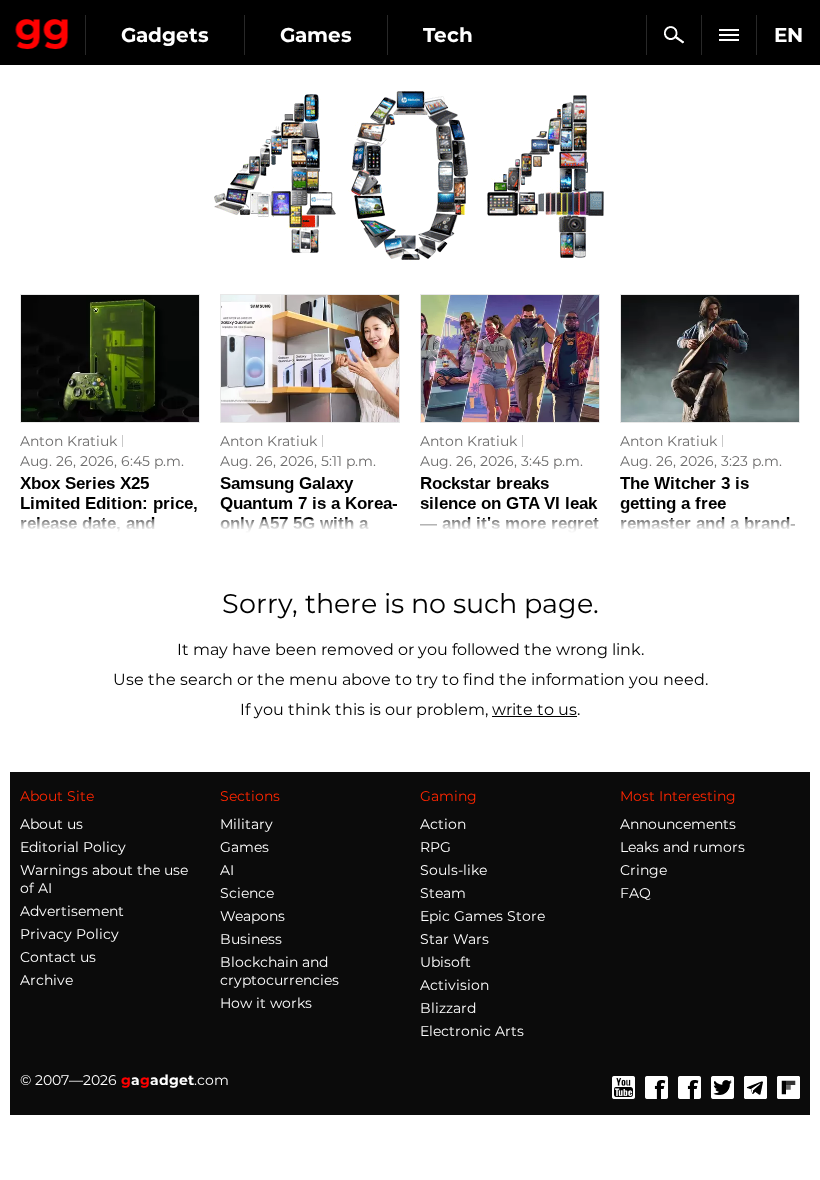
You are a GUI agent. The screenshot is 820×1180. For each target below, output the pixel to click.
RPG (435, 847)
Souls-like (453, 870)
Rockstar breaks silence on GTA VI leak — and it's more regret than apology (509, 513)
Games (316, 35)
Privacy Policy (69, 934)
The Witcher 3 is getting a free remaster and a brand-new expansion (708, 513)
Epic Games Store (482, 916)
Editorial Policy (73, 847)
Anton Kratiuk (68, 441)
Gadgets (165, 35)
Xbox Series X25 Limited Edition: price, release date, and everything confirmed (109, 513)
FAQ (635, 893)
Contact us (58, 957)
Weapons (252, 916)
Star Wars (454, 939)
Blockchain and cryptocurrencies (279, 971)
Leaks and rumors (682, 847)
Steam (443, 893)
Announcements (678, 824)
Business (251, 939)
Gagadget (42, 30)
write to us (534, 709)
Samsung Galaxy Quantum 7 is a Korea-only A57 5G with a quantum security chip (309, 513)
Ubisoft (445, 962)
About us (51, 824)
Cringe (643, 870)
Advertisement (72, 911)
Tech (448, 35)
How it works (266, 1003)
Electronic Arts (472, 1031)
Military (246, 824)
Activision (454, 985)
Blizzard (448, 1008)
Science (247, 893)
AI (227, 870)
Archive (46, 980)
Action (443, 824)
